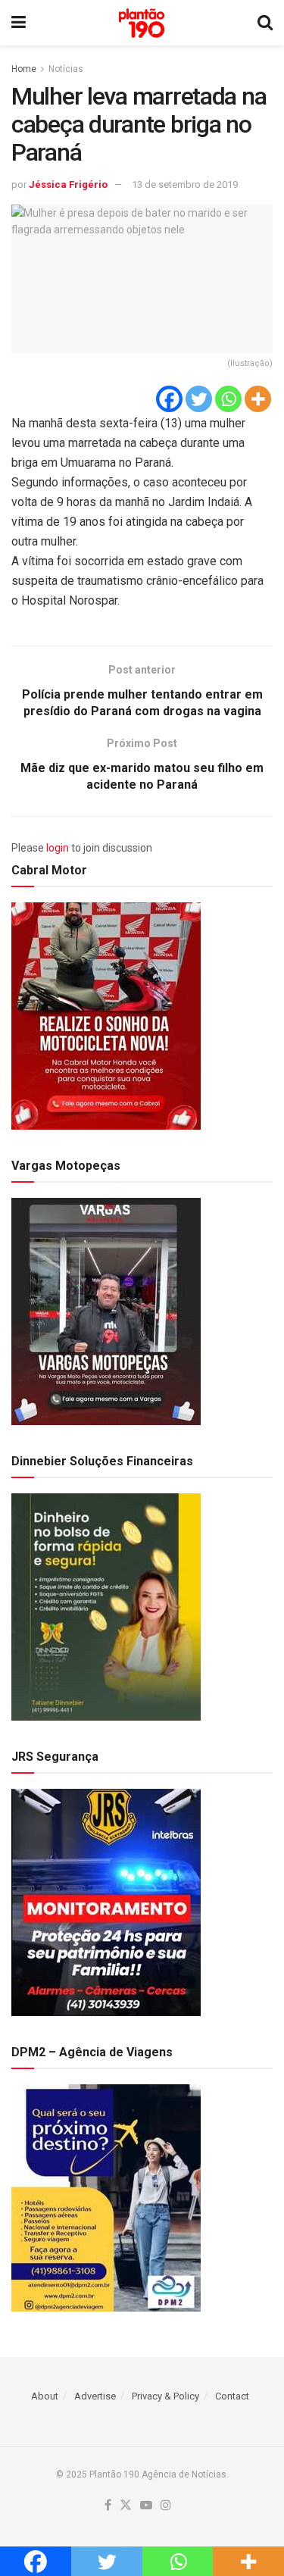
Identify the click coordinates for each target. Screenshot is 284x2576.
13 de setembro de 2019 (185, 184)
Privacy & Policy (165, 2396)
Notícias (66, 69)
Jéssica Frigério (68, 184)
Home (24, 69)
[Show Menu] (19, 23)
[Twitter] (199, 399)
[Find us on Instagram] (166, 2506)
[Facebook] (169, 399)
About (45, 2396)
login (58, 848)
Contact (232, 2396)
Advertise (95, 2396)
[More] (258, 399)
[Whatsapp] (228, 399)
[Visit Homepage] (142, 23)
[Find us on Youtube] (146, 2506)
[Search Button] (265, 23)
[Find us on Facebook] (108, 2506)
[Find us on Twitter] (126, 2506)
